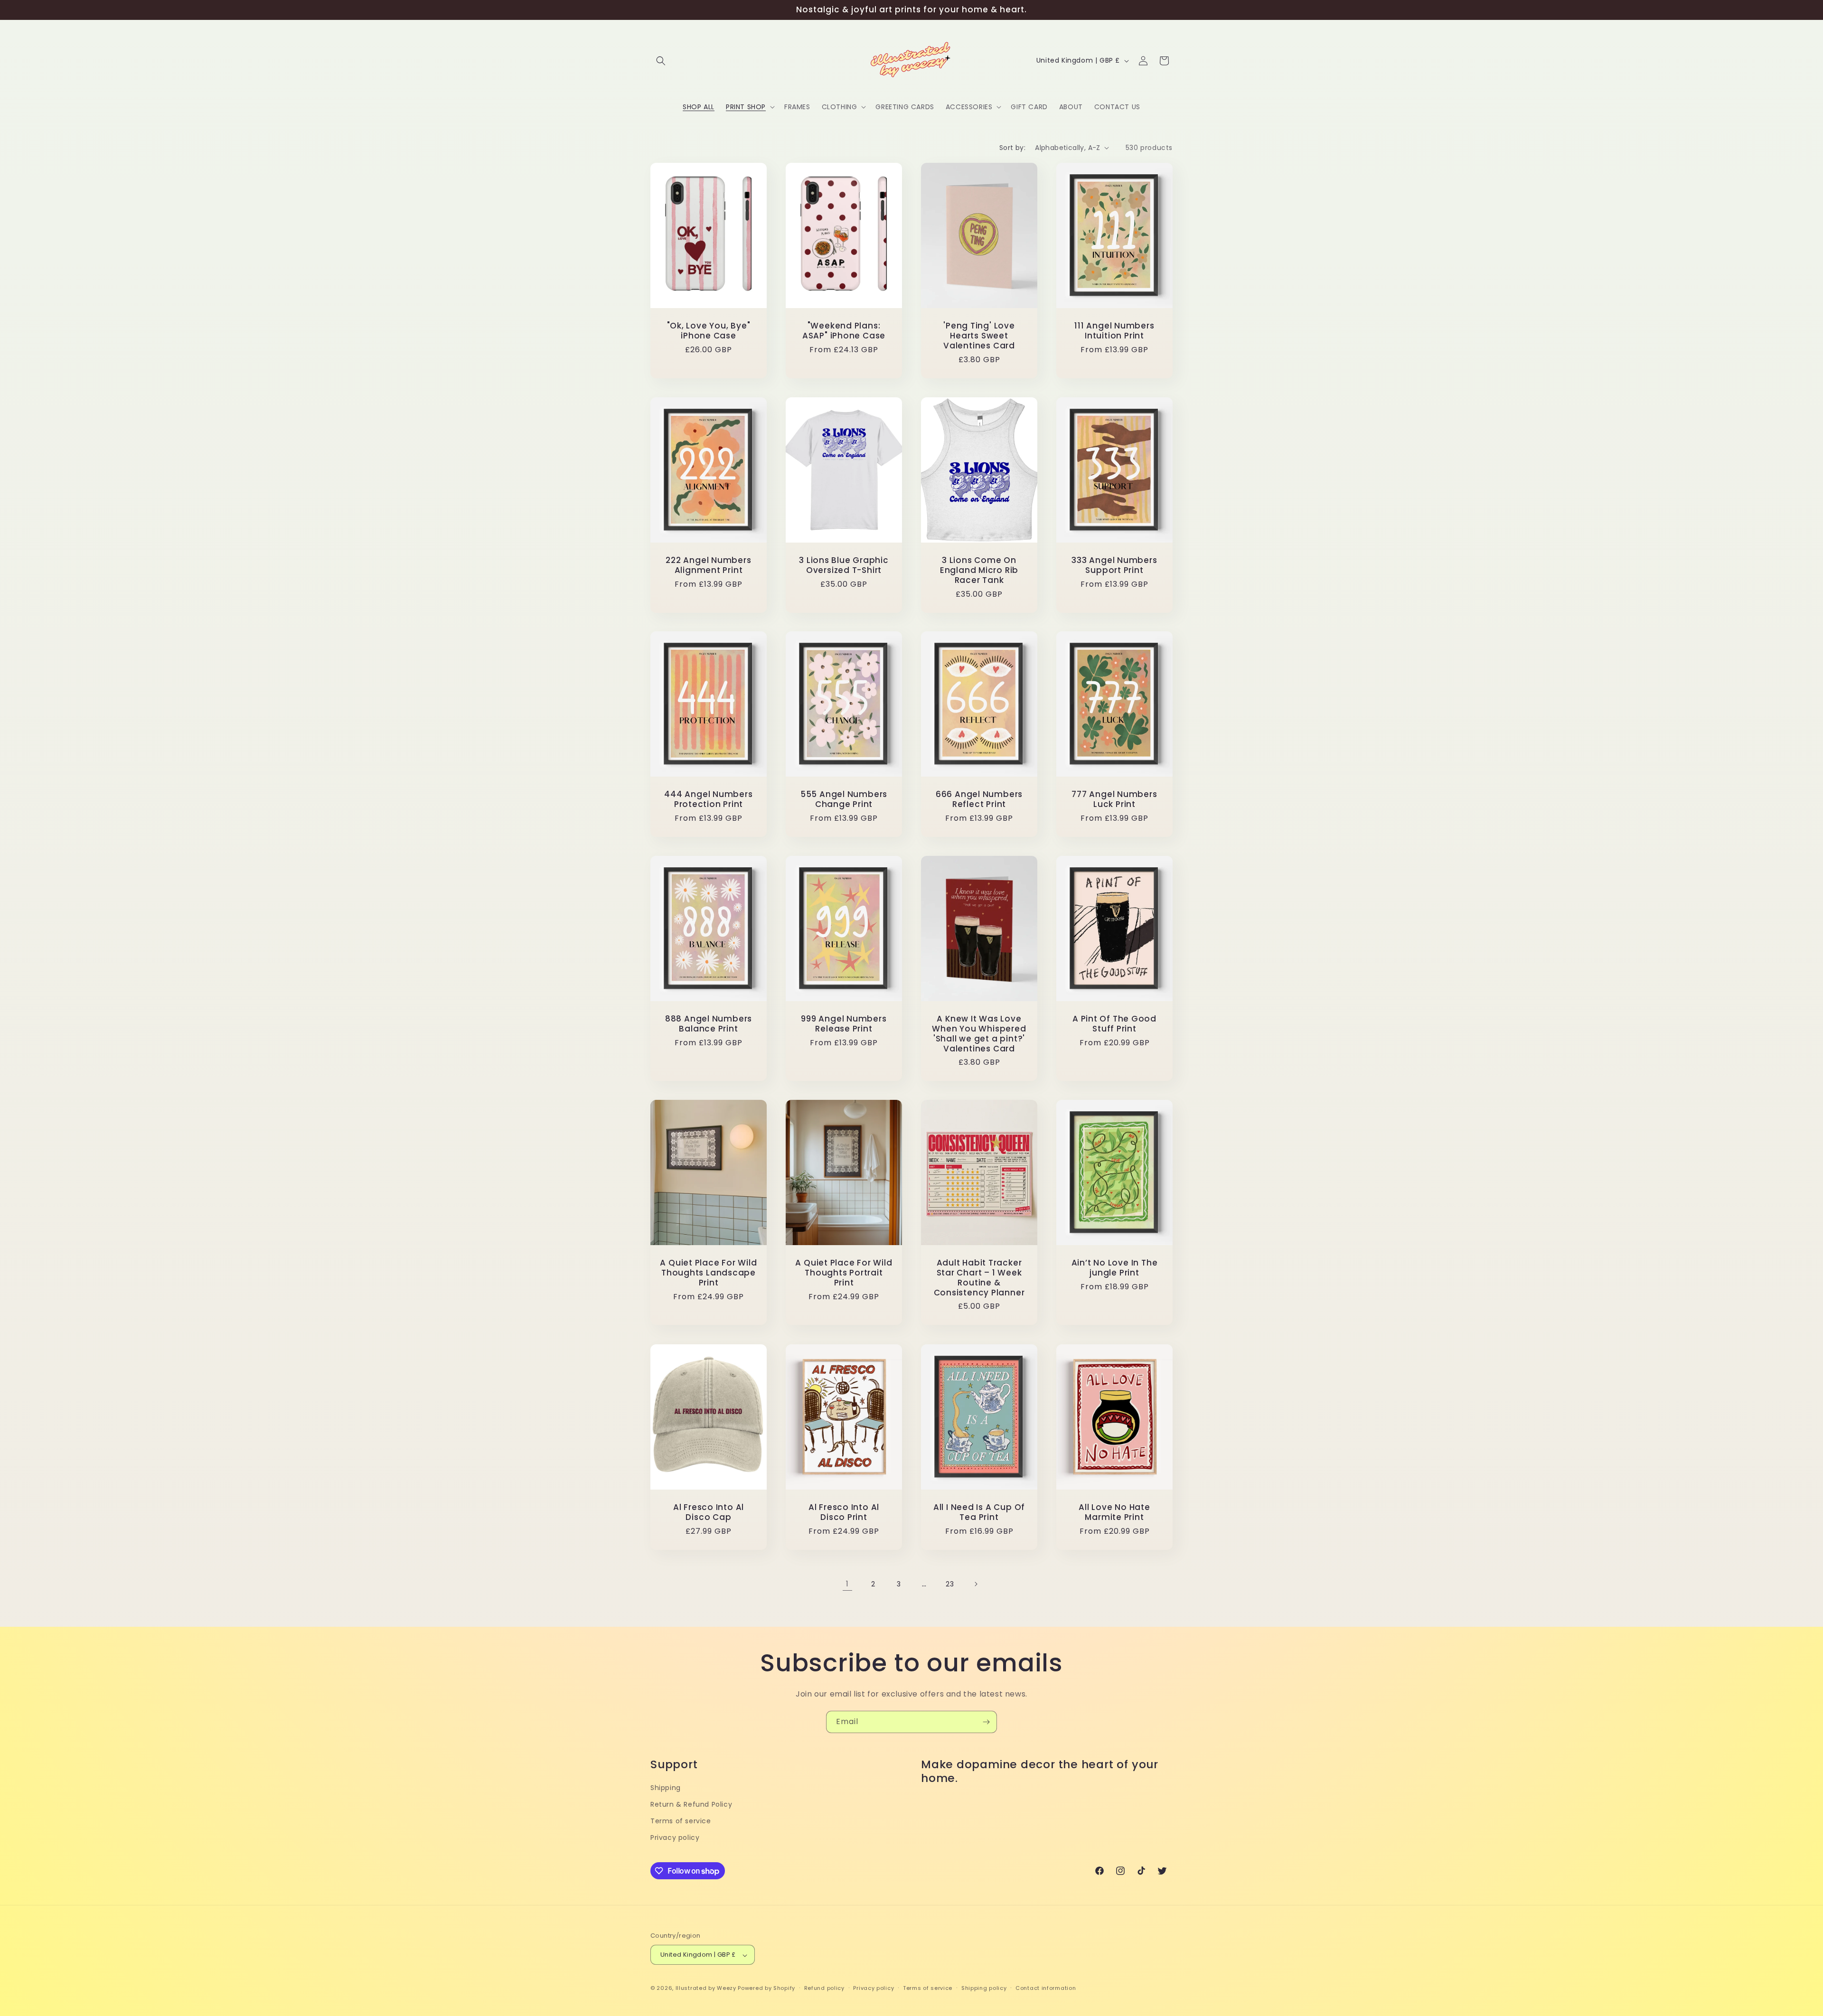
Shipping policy (984, 1988)
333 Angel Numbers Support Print (1114, 565)
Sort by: (1012, 148)
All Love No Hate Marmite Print (1114, 1512)
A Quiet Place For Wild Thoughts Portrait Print (844, 1273)
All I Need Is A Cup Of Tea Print (979, 1512)
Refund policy (824, 1988)
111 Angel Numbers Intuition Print (1114, 331)
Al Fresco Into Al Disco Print (844, 1512)
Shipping (666, 1787)
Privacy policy (675, 1838)
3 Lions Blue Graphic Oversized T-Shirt (844, 565)
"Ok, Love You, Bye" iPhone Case (709, 331)
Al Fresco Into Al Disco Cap (709, 1512)
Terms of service (681, 1821)
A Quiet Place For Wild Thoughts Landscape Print (708, 1273)
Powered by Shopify (766, 1988)
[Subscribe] (986, 1722)
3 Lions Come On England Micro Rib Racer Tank (979, 570)
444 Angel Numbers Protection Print (708, 799)
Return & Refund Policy (691, 1804)
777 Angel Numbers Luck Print (1114, 799)
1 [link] (847, 1583)
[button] (661, 61)
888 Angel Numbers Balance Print (709, 1024)
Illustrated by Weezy (706, 1988)
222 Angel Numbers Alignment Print (708, 565)
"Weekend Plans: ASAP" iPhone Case (844, 331)
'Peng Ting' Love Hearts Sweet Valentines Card (979, 336)
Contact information (1046, 1988)
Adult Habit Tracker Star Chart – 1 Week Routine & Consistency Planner (979, 1278)
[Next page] (976, 1584)
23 (950, 1584)
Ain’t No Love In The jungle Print (1115, 1268)
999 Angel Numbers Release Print (844, 1024)
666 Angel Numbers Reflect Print (979, 799)
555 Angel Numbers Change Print (844, 799)
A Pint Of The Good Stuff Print (1114, 1024)
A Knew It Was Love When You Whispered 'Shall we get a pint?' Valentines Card (979, 1034)
